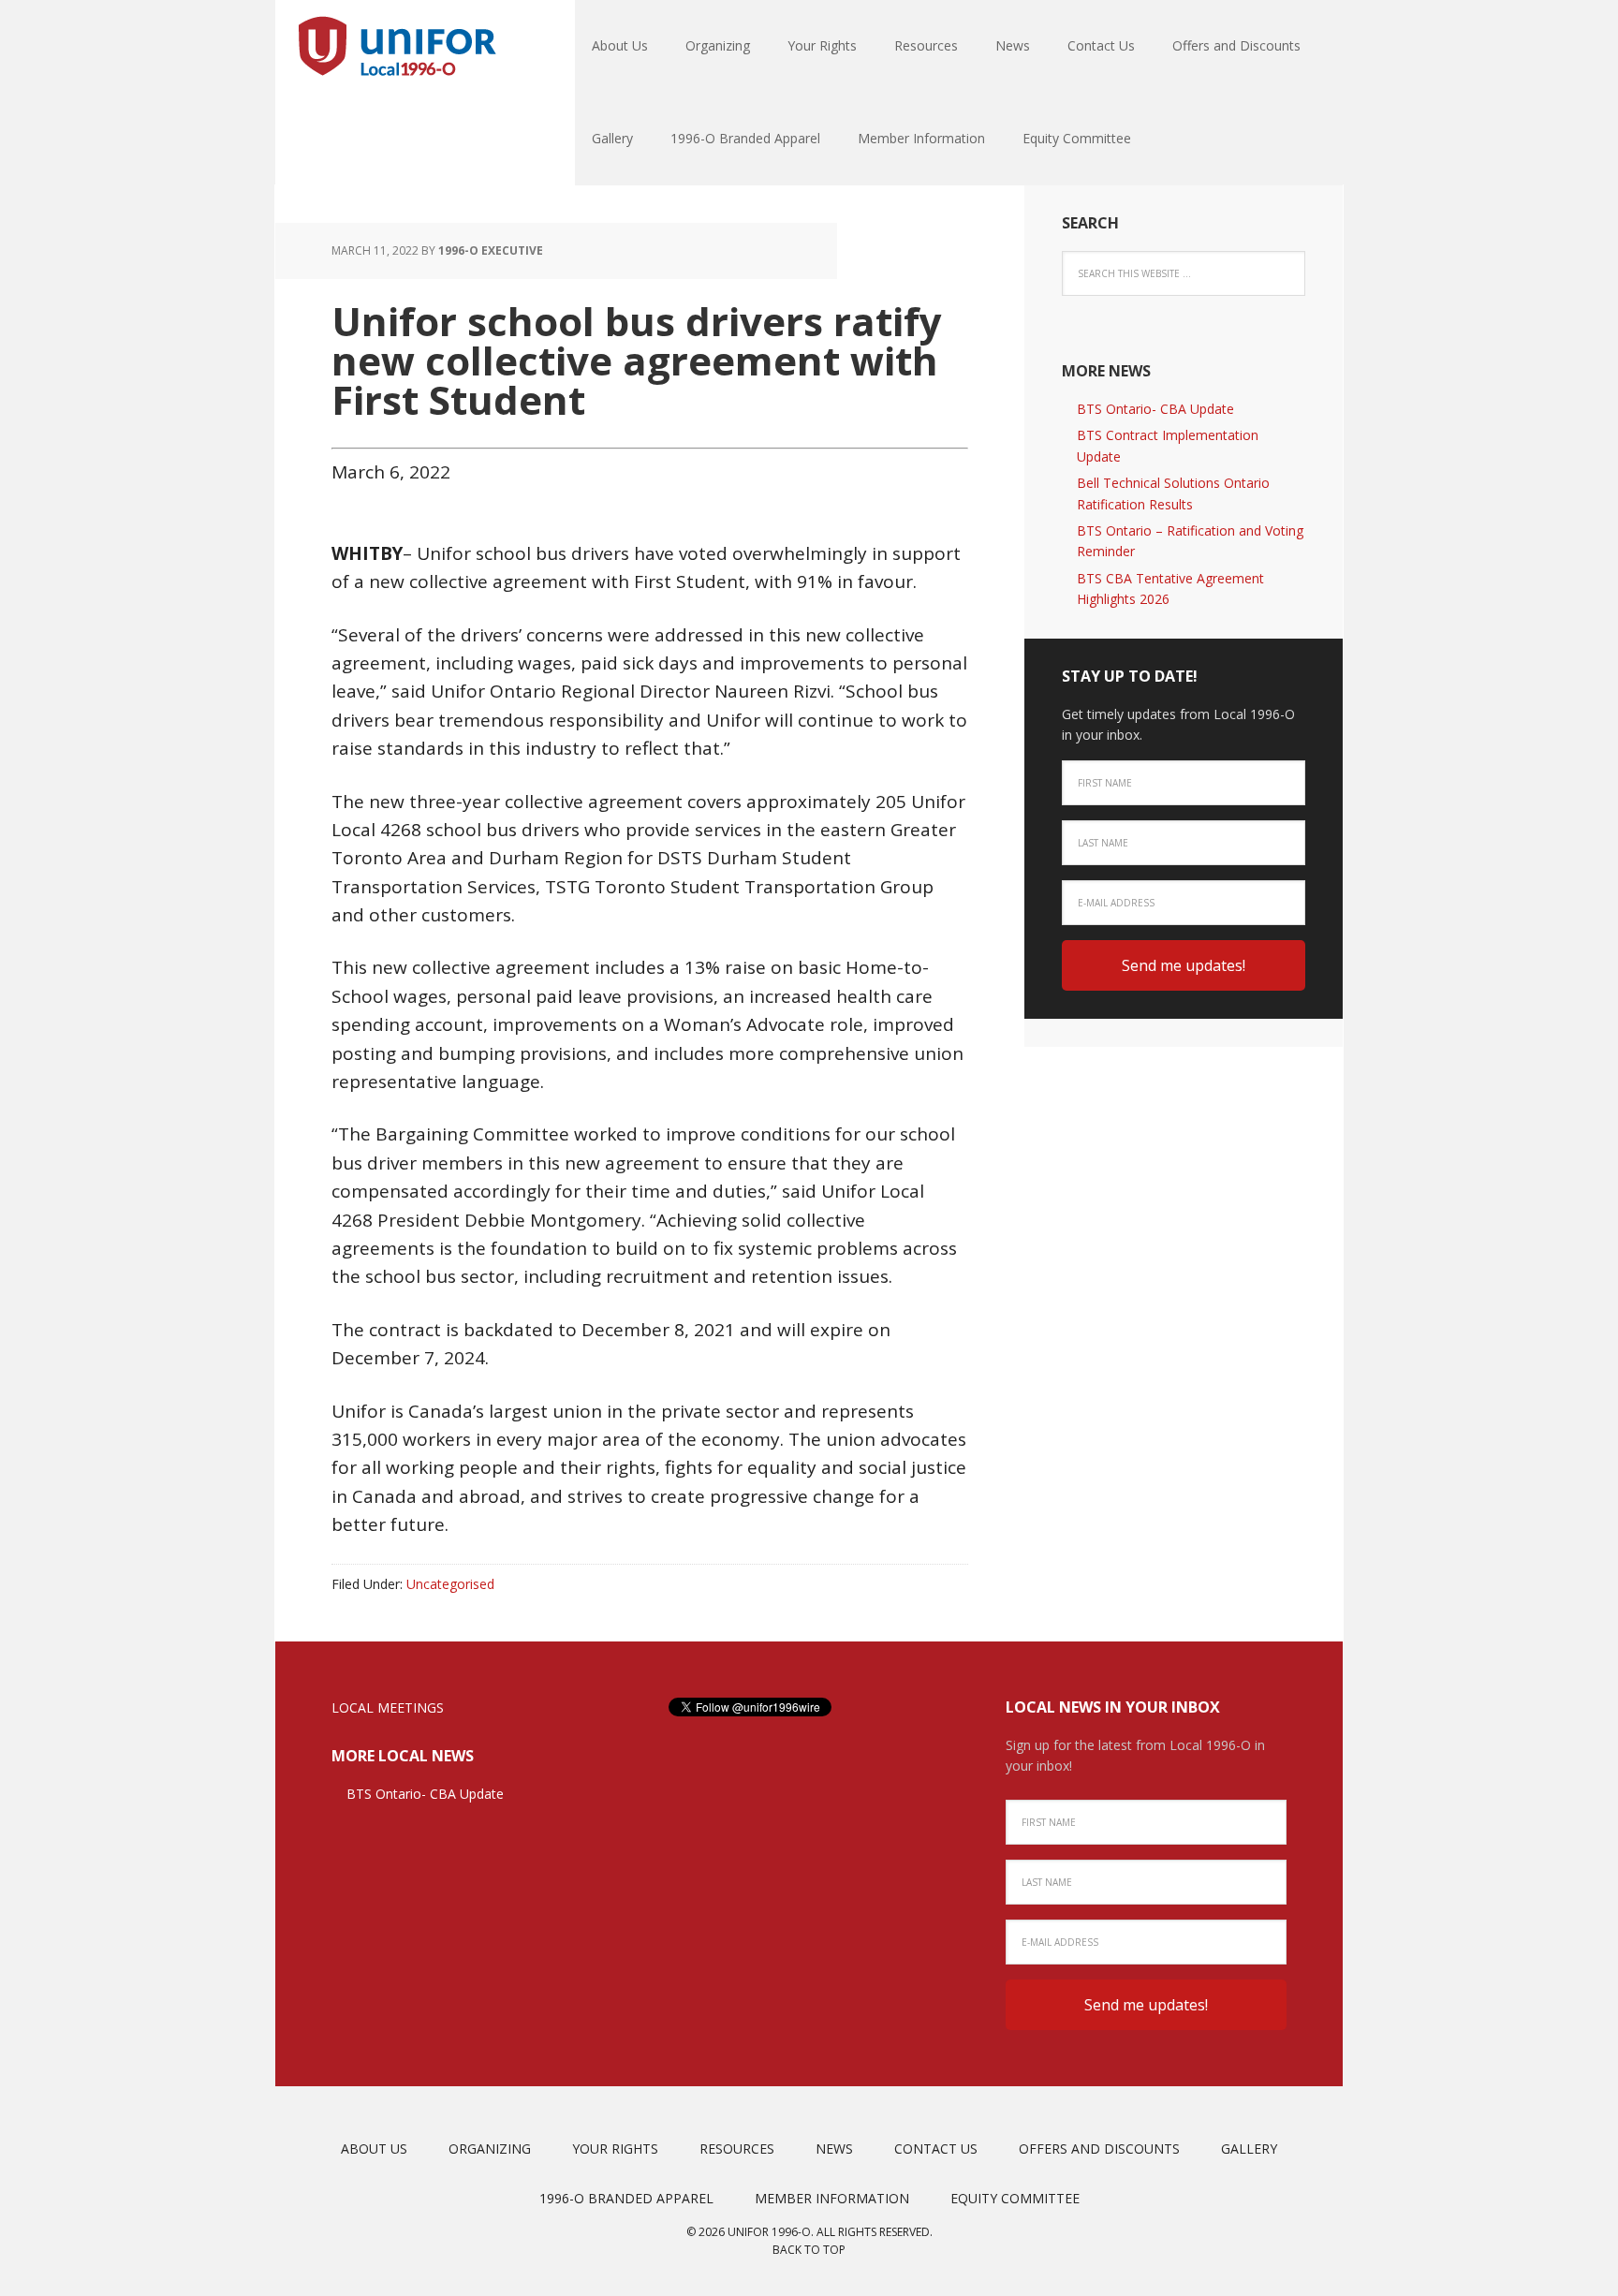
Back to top (809, 2250)
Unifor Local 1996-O (397, 47)
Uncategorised (450, 1584)
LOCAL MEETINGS (388, 1707)
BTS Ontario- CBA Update (1155, 409)
